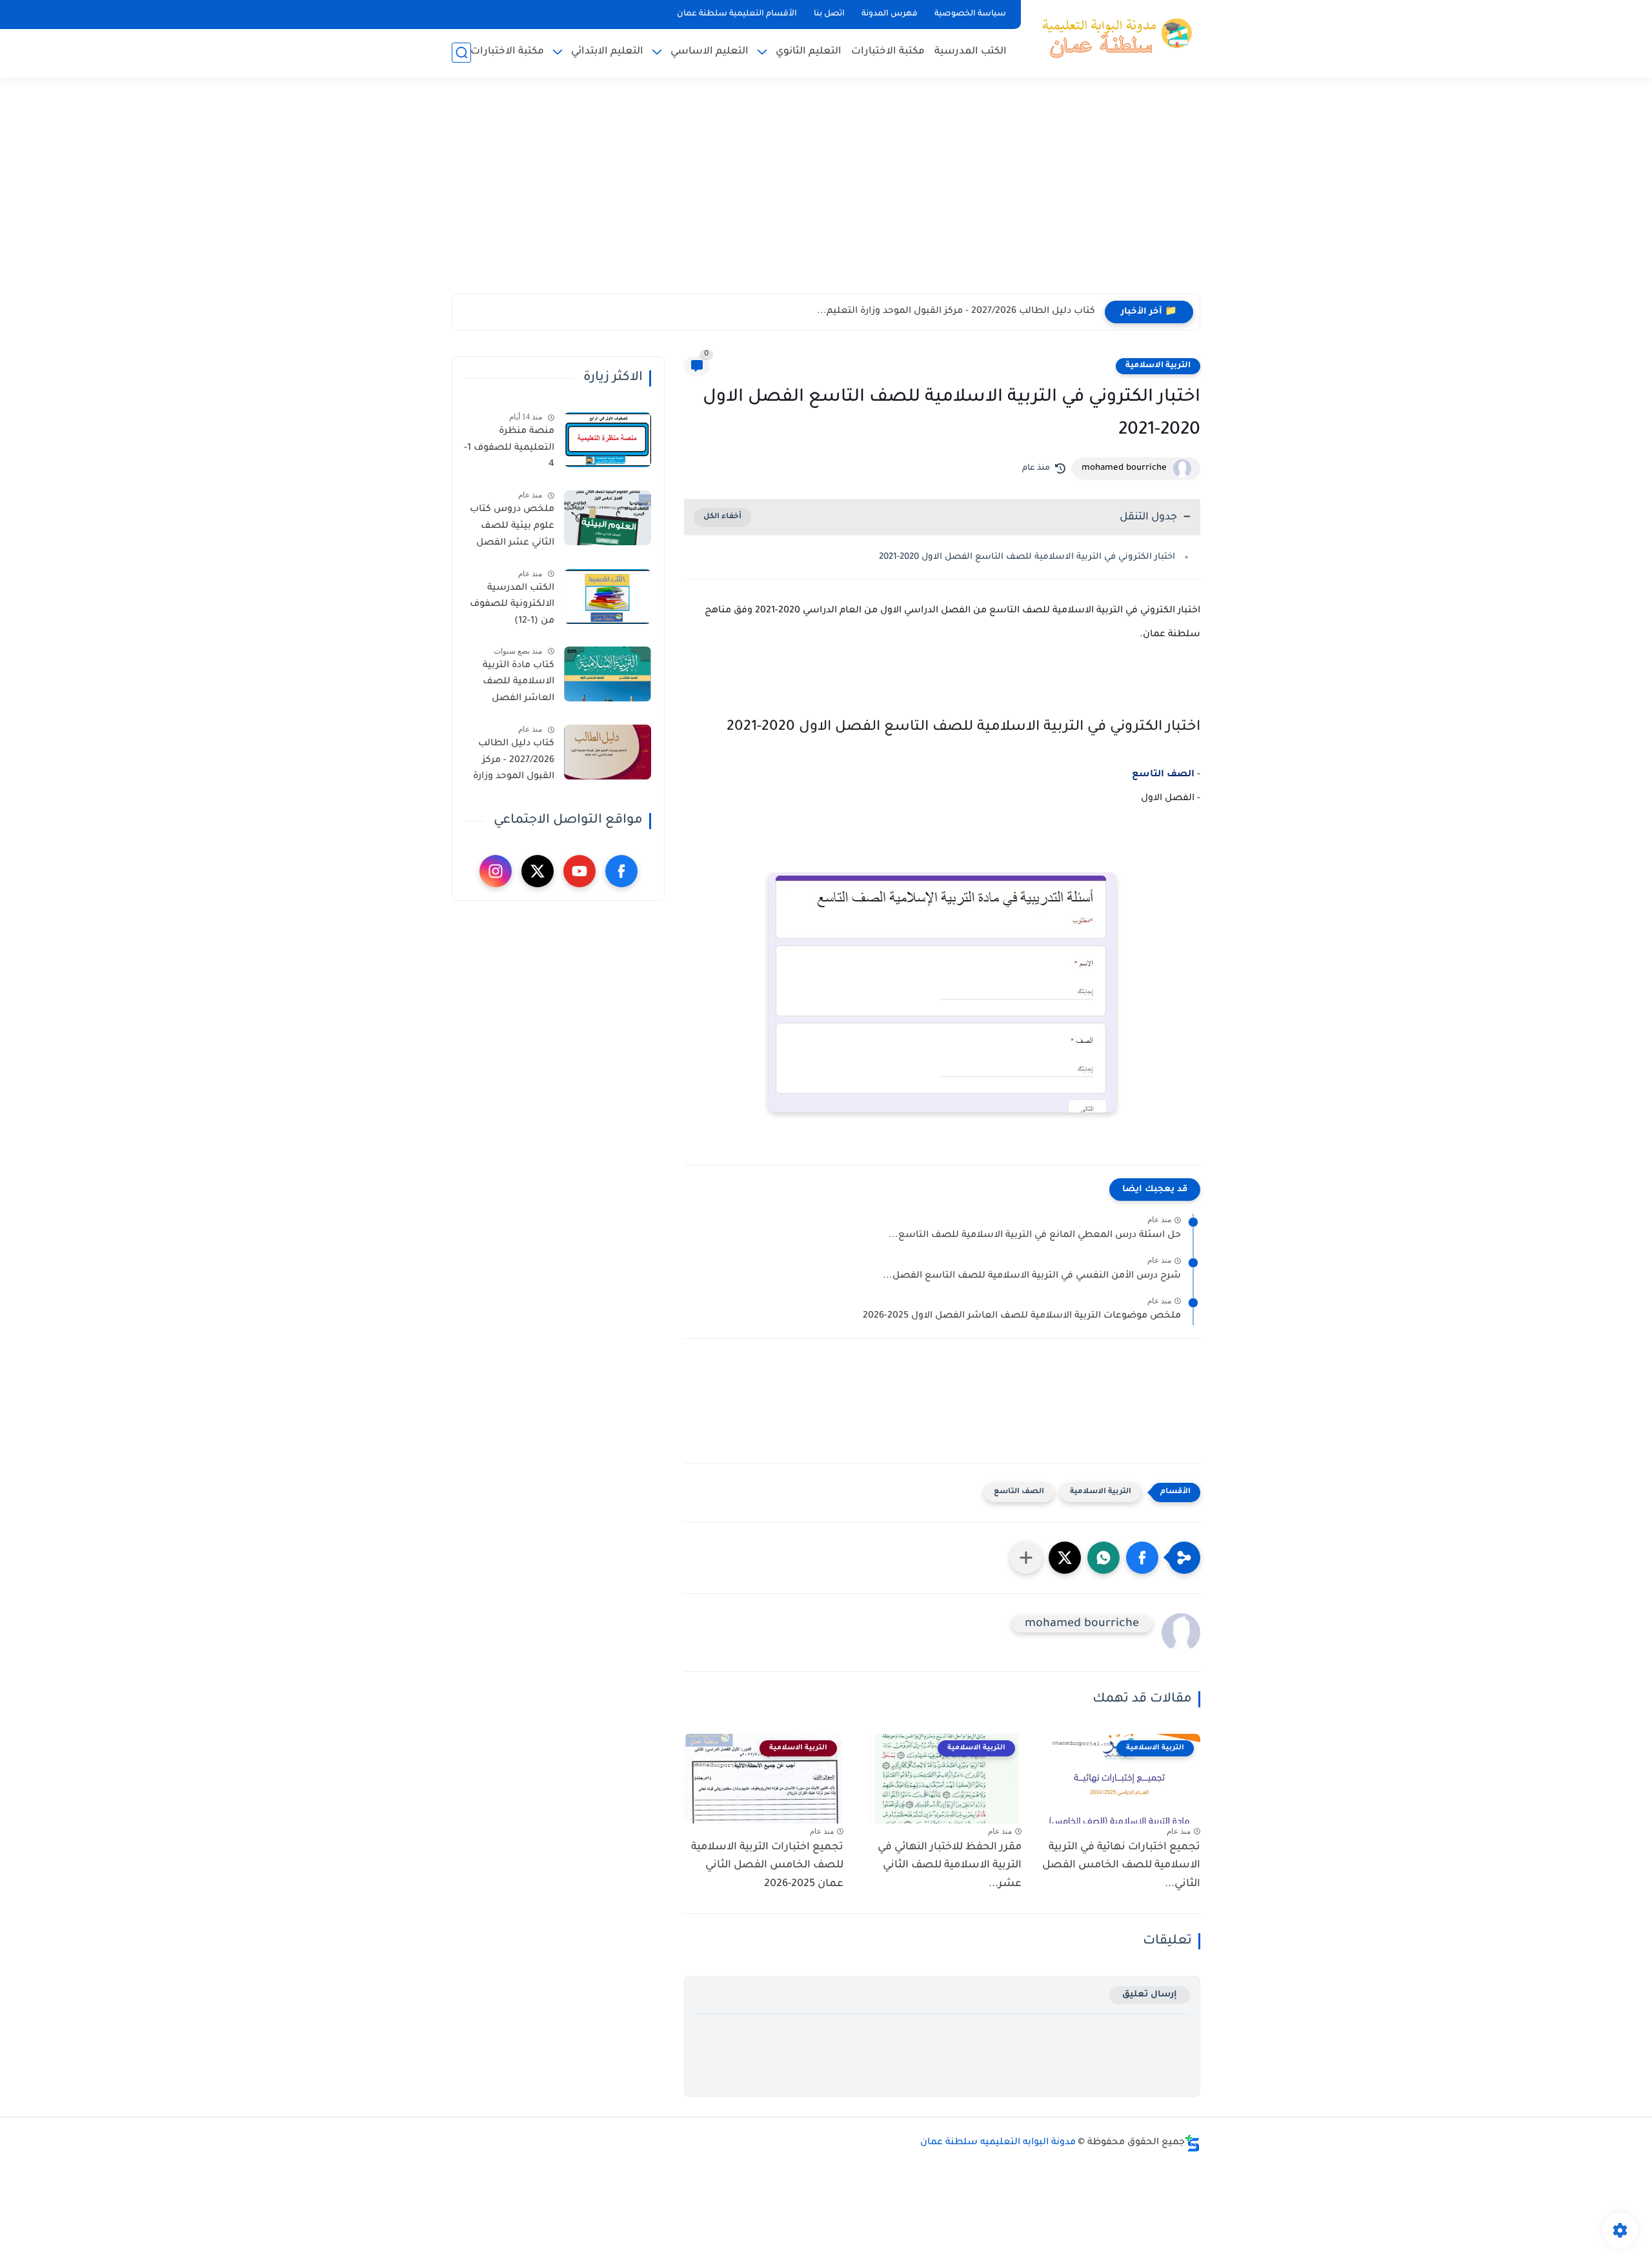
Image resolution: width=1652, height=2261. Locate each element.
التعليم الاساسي (710, 52)
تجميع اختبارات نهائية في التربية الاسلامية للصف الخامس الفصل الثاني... (1121, 1866)
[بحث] (461, 53)
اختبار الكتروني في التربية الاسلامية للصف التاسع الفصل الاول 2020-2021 (1027, 557)
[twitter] (538, 871)
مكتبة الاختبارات (888, 52)
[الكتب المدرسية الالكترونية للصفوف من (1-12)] (608, 597)
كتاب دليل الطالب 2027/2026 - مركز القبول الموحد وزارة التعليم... (956, 312)
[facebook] (621, 871)
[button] (1142, 1558)
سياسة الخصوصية (970, 14)
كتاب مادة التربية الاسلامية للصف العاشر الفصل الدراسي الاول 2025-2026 (512, 685)
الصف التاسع (1163, 775)
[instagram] (496, 871)
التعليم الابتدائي (607, 52)
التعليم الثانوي (809, 52)
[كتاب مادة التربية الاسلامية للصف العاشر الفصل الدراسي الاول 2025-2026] (608, 674)
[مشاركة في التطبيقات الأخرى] (1026, 1558)
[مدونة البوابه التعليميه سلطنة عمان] (1113, 37)
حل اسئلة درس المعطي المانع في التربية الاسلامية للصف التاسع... (1035, 1236)
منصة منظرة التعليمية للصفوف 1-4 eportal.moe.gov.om (508, 450)
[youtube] (579, 871)
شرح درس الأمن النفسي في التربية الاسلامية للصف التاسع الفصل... (1032, 1276)
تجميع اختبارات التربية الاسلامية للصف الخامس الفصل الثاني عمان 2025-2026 (767, 1866)
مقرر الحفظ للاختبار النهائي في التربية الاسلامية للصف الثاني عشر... (950, 1866)
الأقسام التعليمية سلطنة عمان (737, 14)
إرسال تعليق (1150, 1995)
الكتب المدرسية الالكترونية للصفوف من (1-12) (512, 605)
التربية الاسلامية (1158, 366)
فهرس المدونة (890, 14)
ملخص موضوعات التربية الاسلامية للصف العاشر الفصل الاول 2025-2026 (1022, 1316)
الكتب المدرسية (971, 52)
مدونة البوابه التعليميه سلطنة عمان (998, 2143)
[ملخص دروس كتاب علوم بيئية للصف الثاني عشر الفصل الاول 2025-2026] (608, 518)
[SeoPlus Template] (1193, 2143)
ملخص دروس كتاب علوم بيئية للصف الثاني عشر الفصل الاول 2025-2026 (512, 528)
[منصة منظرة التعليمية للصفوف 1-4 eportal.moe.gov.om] (608, 440)
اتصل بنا (829, 14)
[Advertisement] (826, 194)
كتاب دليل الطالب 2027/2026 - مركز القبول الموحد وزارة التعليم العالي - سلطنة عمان (514, 763)
